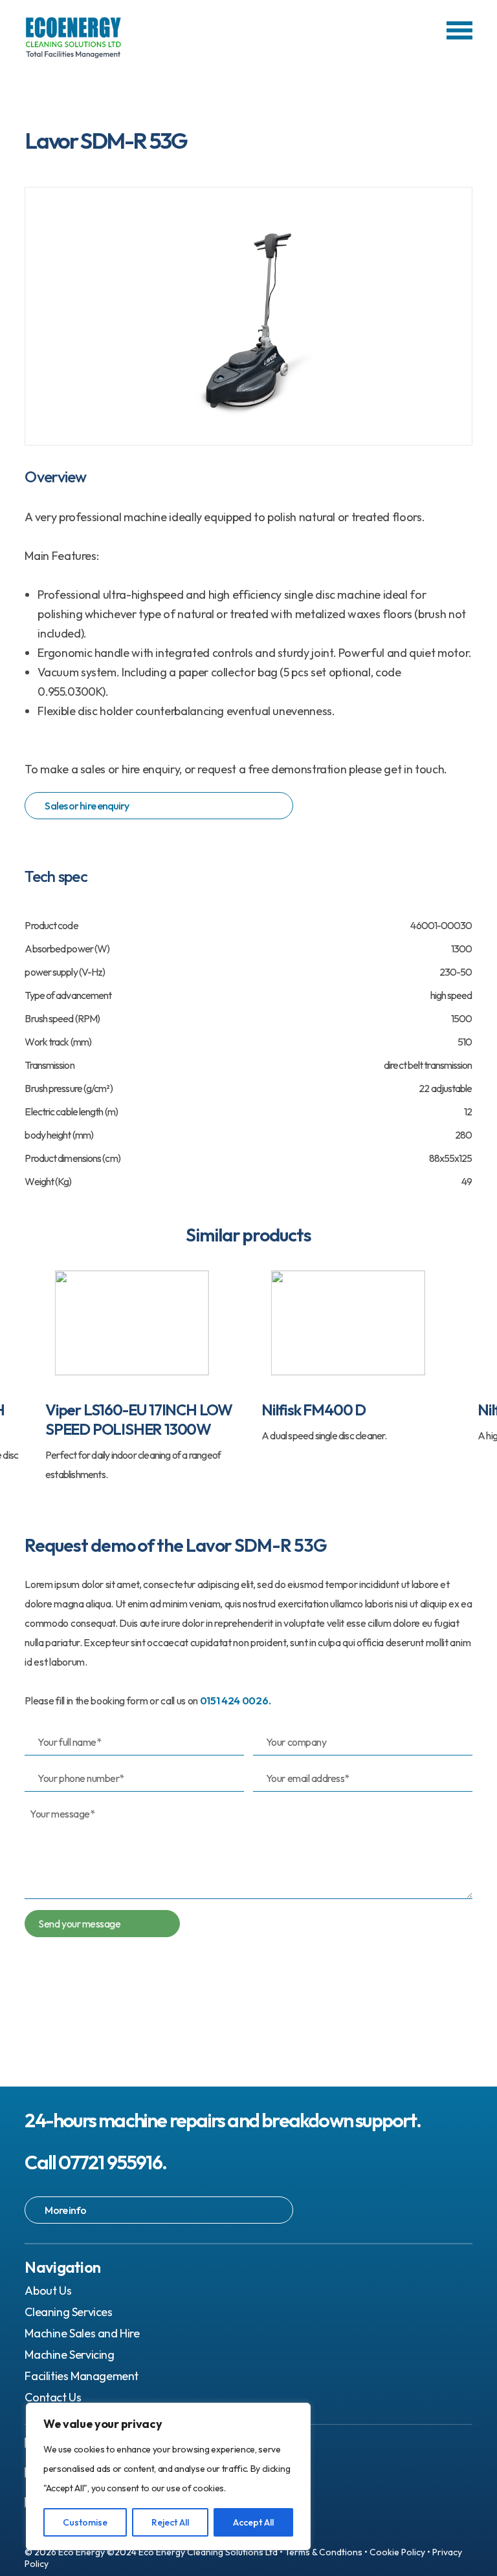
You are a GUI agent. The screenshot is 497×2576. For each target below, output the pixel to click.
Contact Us (53, 2397)
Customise (85, 2522)
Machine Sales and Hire (82, 2333)
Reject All (170, 2522)
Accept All (253, 2522)
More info (65, 2210)
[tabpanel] (140, 1374)
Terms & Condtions (324, 2552)
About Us (48, 2291)
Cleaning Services (68, 2312)
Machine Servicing (69, 2355)
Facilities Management (82, 2376)
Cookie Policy (397, 2552)
